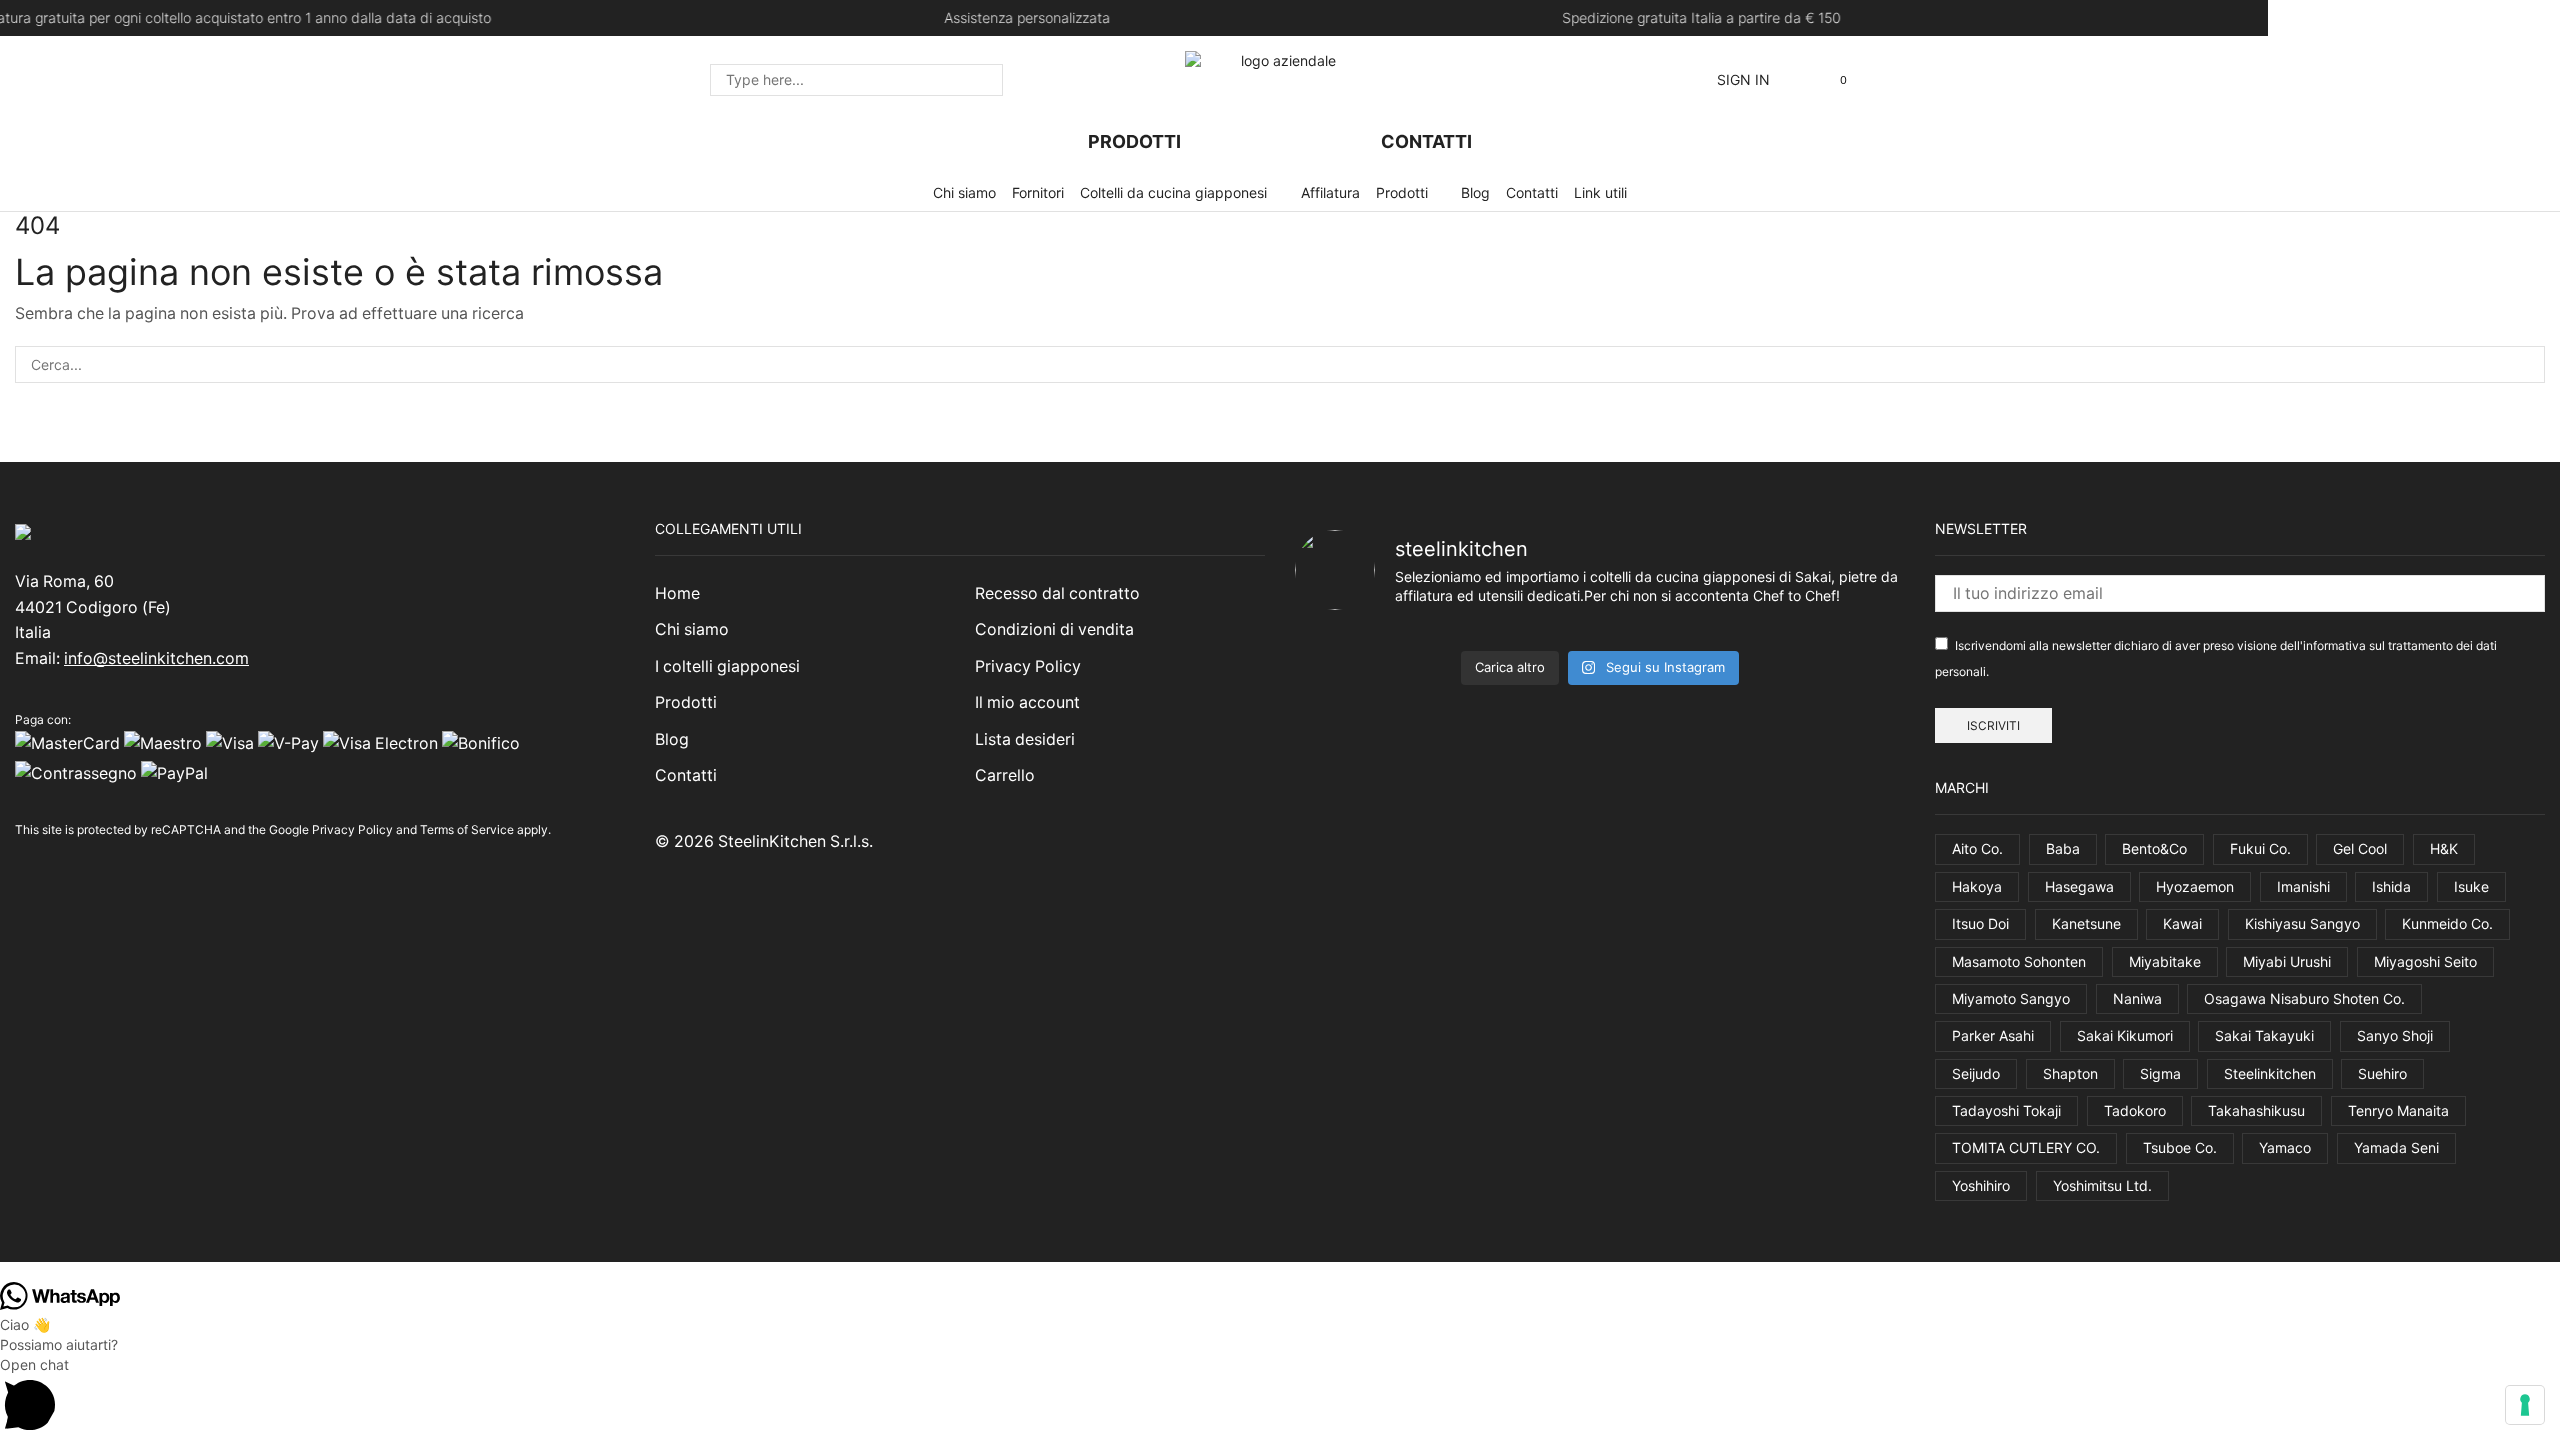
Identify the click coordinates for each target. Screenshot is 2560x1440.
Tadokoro (2135, 1110)
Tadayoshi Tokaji (2006, 1110)
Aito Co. (1977, 848)
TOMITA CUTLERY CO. (2026, 1147)
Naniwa (2137, 998)
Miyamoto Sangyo (2011, 998)
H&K (2444, 848)
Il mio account (1027, 702)
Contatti (686, 775)
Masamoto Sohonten (2019, 961)
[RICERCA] (2526, 364)
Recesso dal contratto (1057, 593)
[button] (1743, 80)
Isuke (2471, 886)
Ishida (2391, 886)
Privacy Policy (352, 829)
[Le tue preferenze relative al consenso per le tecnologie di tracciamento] (2525, 1405)
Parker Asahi (1993, 1035)
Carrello (1005, 775)
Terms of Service (467, 829)
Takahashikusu (2256, 1110)
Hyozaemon (2195, 886)
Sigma (2160, 1073)
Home (677, 593)
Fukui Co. (2260, 848)
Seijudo (1976, 1073)
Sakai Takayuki (2264, 1035)
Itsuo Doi (1980, 923)
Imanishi (2303, 886)
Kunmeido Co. (2447, 923)
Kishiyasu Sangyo (2302, 923)
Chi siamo (692, 629)
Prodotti (686, 702)
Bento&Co (2154, 848)
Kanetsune (2086, 923)
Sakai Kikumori (2125, 1035)
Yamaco (2285, 1147)
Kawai (2182, 923)
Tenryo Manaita (2398, 1110)
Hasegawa (2079, 886)
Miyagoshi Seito (2425, 961)
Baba (2063, 848)
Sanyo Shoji (2395, 1035)
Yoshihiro (1981, 1185)
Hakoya (1977, 886)
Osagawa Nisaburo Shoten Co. (2304, 998)
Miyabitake (2165, 961)
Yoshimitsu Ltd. (2102, 1185)
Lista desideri (1025, 739)
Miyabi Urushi (2287, 961)
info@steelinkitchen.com (156, 658)
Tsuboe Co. (2180, 1147)
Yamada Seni (2396, 1147)
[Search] (982, 80)
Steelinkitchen (2270, 1073)
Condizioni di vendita (1054, 629)
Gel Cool (2360, 848)
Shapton (2070, 1073)
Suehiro (2382, 1073)
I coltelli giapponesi (727, 666)
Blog (672, 739)
